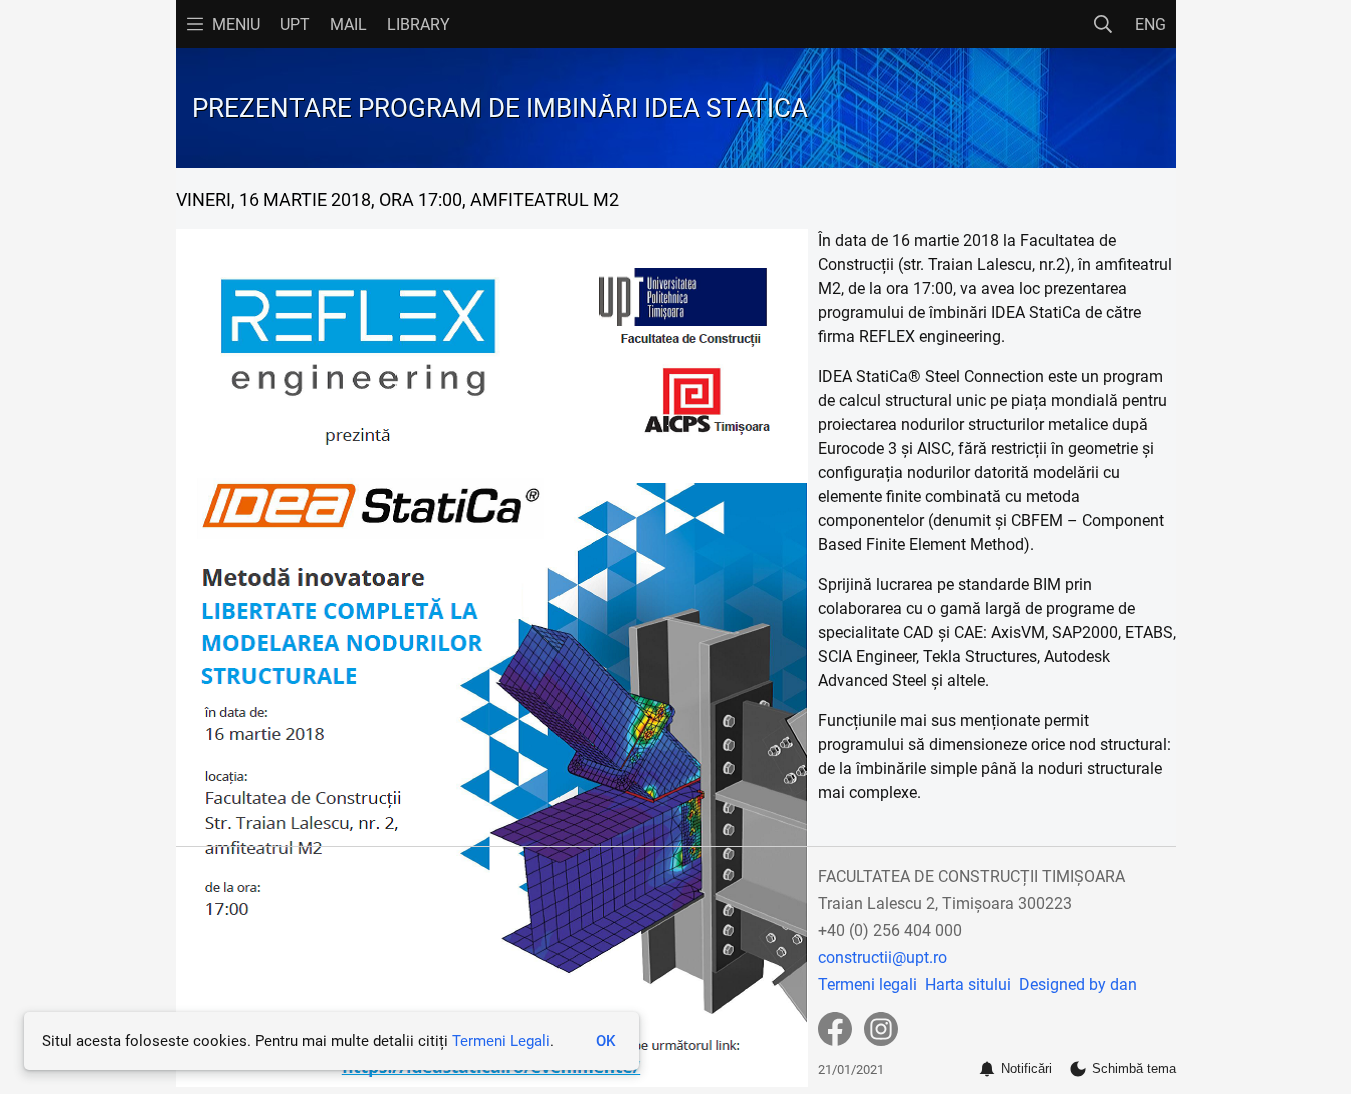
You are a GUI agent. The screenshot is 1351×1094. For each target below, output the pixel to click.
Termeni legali (867, 984)
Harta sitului (968, 984)
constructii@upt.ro (882, 957)
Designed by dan (1078, 984)
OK (605, 1041)
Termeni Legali (501, 1041)
